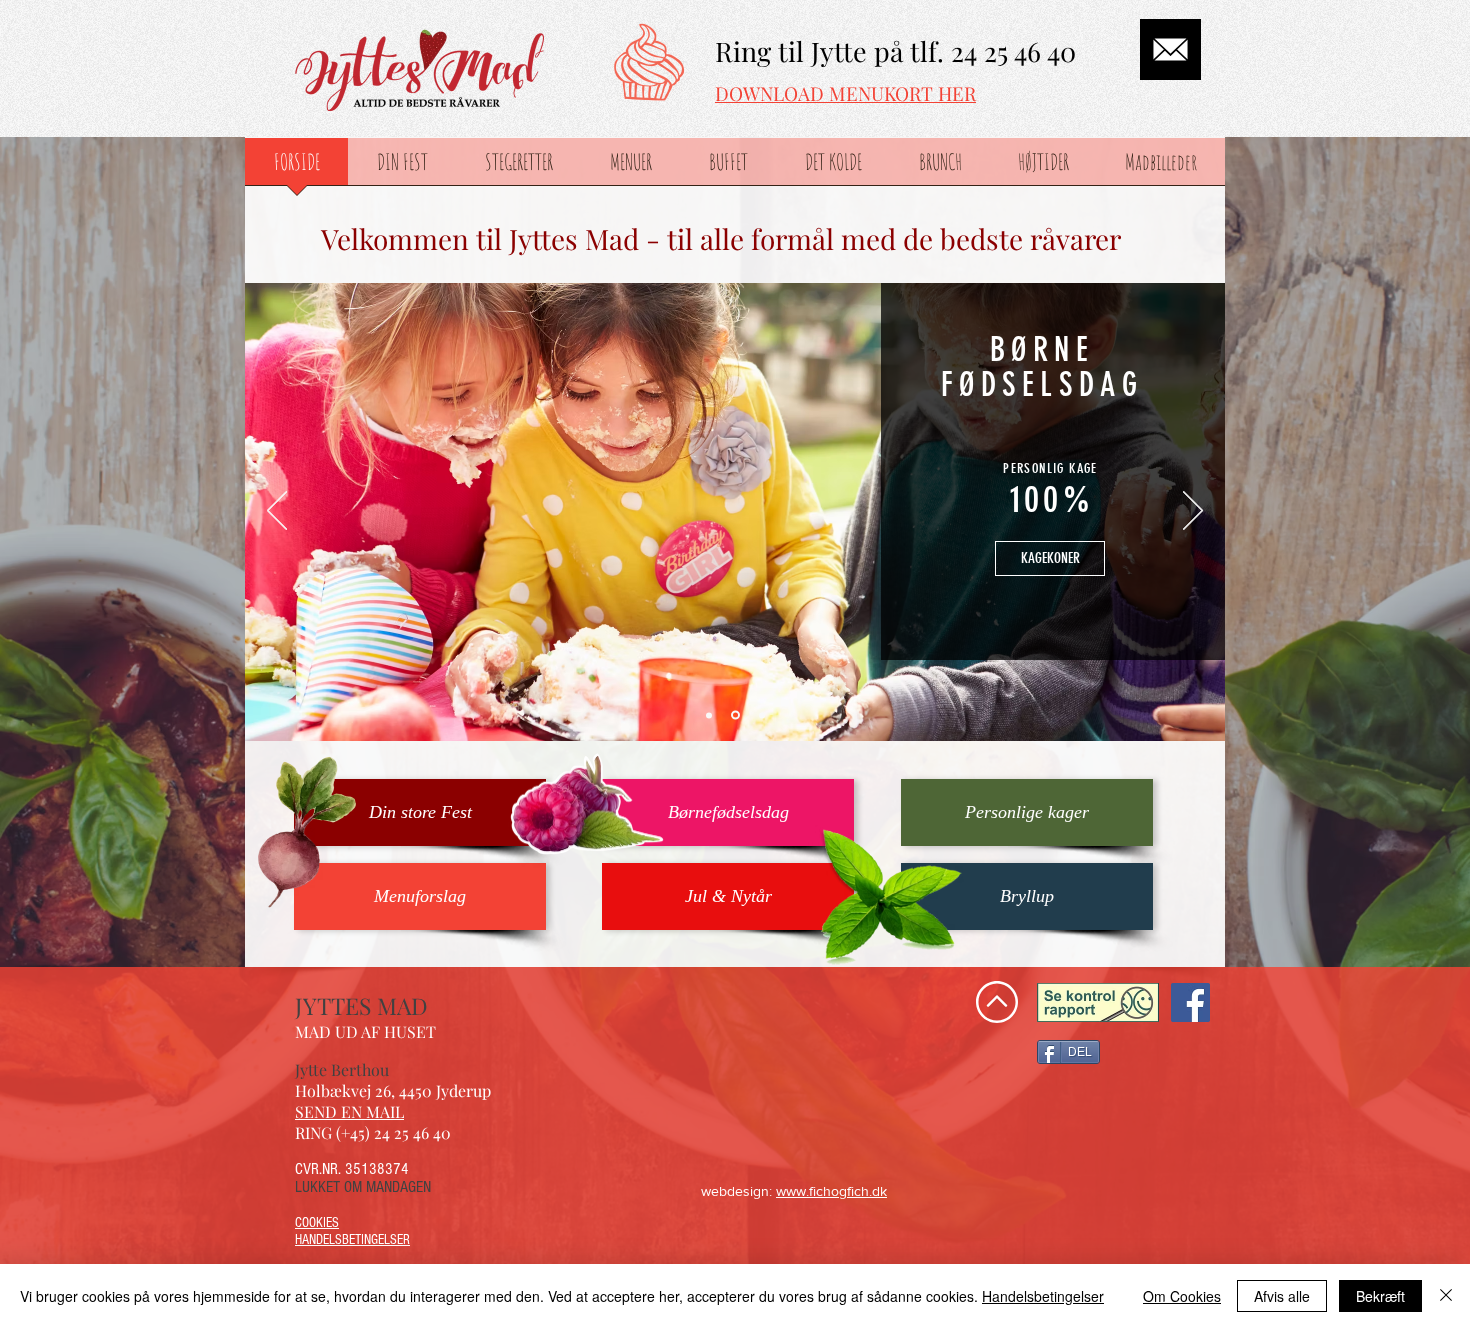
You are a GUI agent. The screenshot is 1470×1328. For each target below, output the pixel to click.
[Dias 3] (760, 715)
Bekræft (1380, 1296)
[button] (728, 812)
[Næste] (1193, 512)
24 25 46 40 (1013, 51)
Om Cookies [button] (1182, 1296)
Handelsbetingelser (1043, 1296)
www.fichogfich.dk (831, 1191)
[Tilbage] (277, 512)
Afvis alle (1282, 1296)
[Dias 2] (734, 715)
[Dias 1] (709, 715)
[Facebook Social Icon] (1190, 1002)
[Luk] (1446, 1296)
